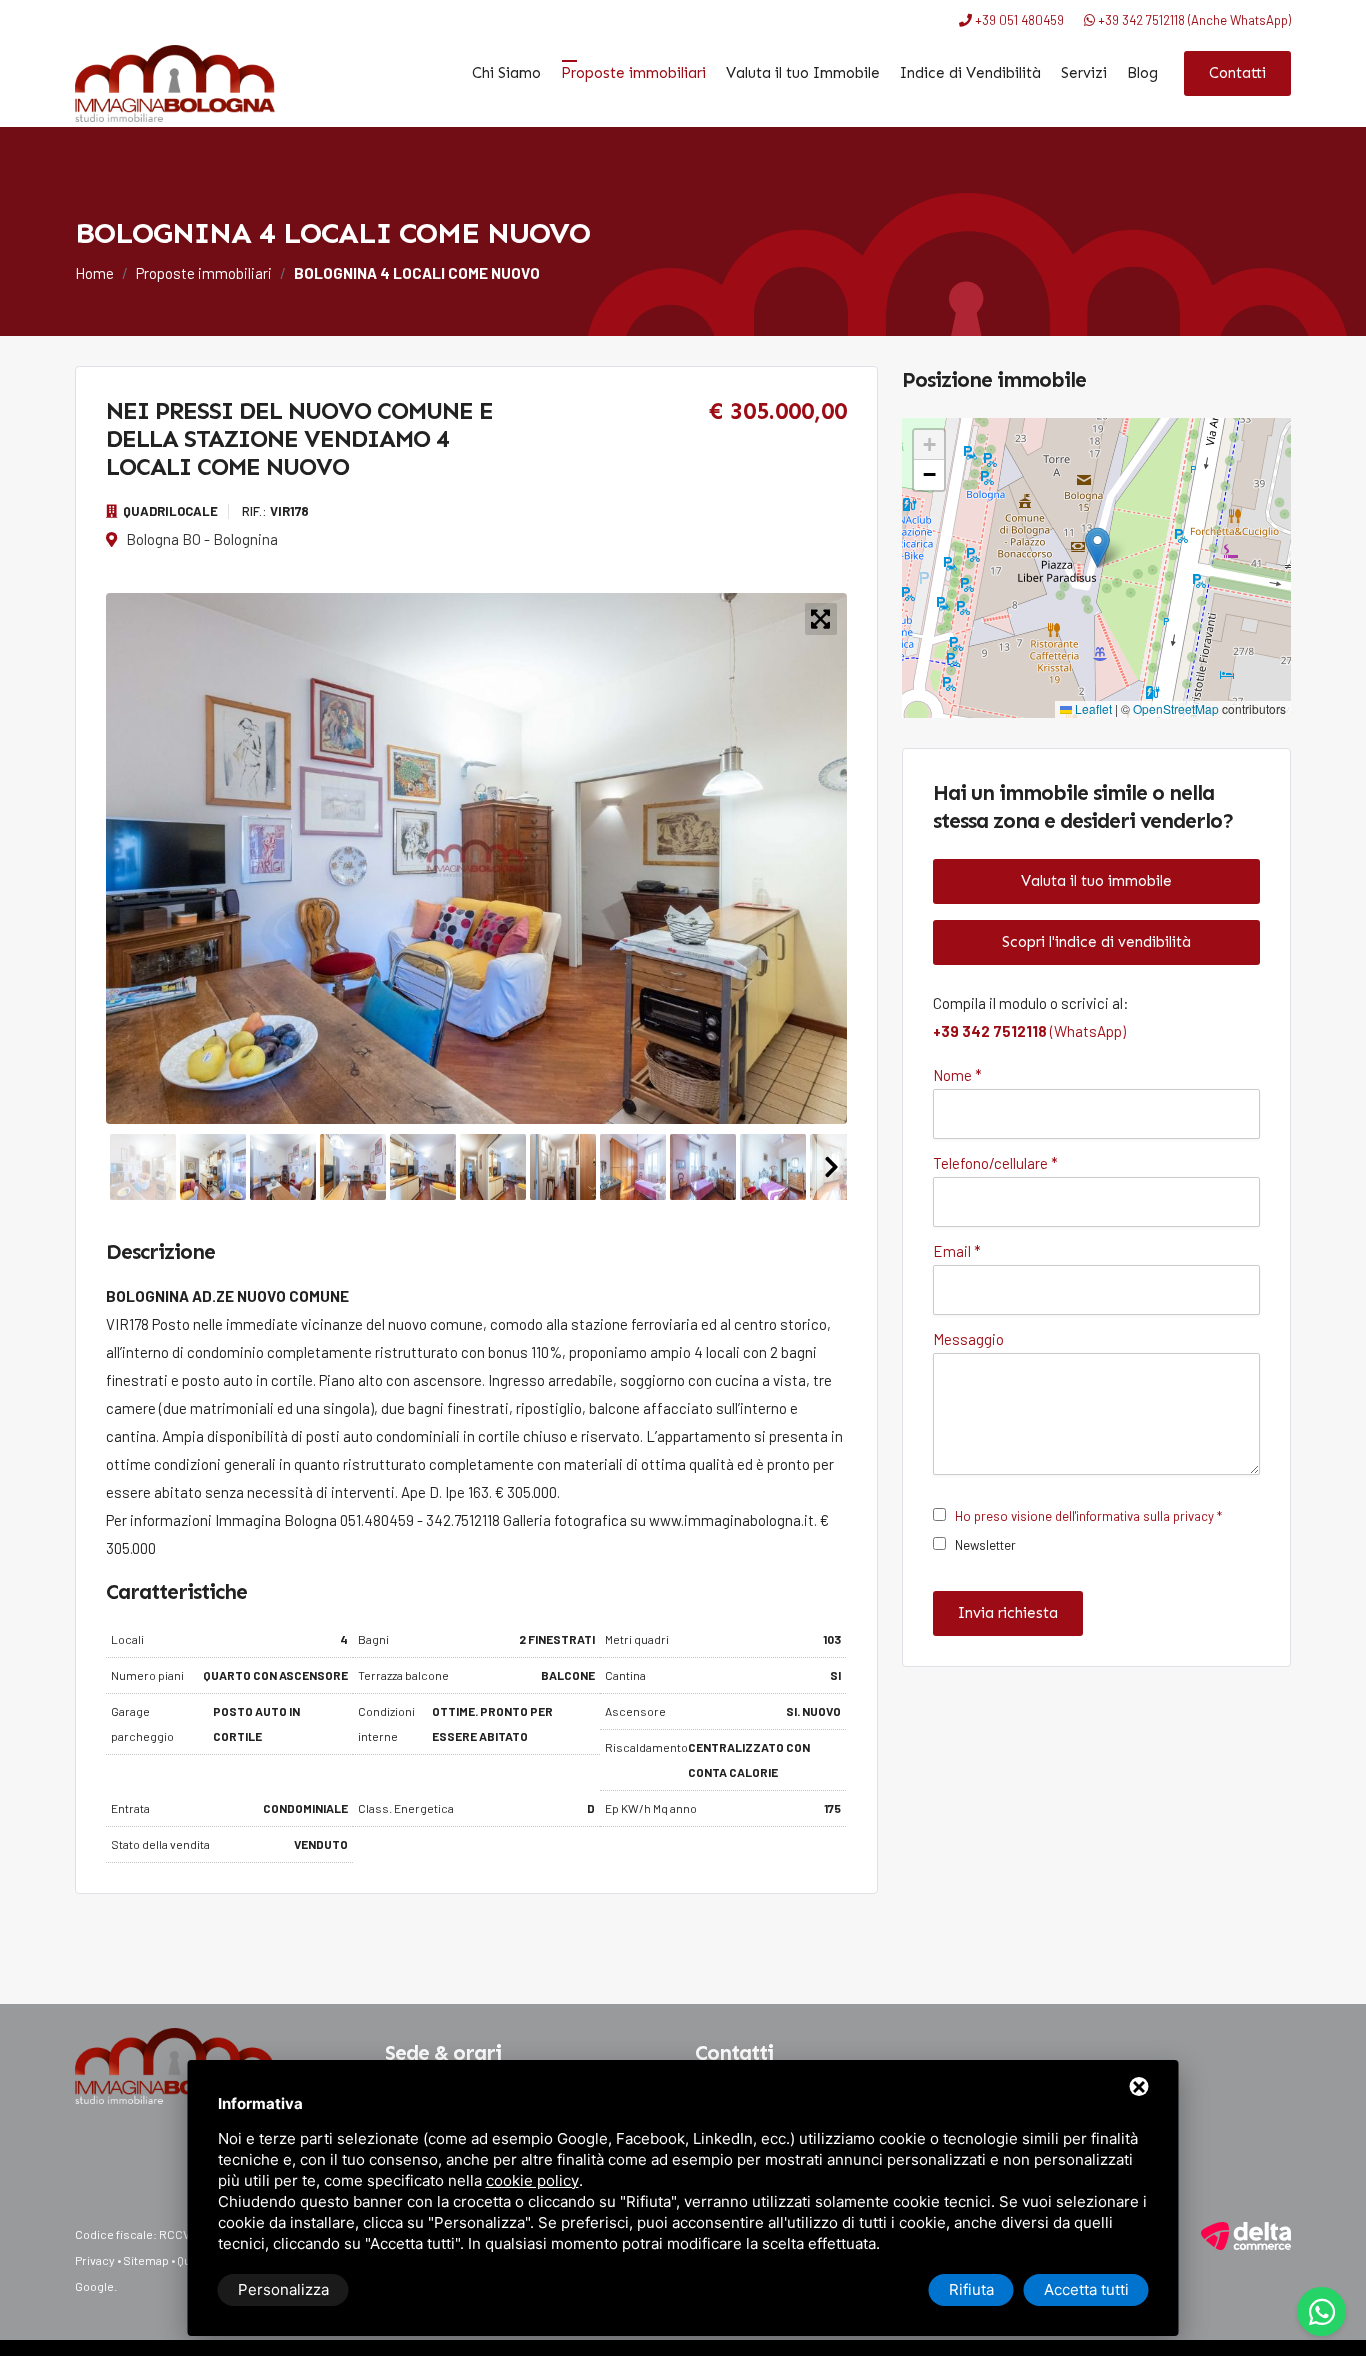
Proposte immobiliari (633, 73)
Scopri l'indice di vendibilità (1096, 942)
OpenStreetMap (1176, 708)
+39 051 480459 (1018, 20)
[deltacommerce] (1246, 2234)
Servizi (1084, 73)
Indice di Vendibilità (970, 73)
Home (94, 273)
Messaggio (968, 1339)
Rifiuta (971, 2289)
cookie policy (532, 2180)
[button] (1097, 547)
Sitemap (146, 2260)
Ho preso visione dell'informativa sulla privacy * (1088, 1516)
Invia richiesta (1008, 1613)
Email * (957, 1251)
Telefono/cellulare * (995, 1163)
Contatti (1237, 73)
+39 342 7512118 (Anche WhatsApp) (1193, 20)
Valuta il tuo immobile (1096, 881)
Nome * (957, 1075)
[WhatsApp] (1321, 2311)
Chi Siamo (506, 73)
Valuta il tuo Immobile (803, 73)
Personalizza (283, 2289)
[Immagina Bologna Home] (175, 83)
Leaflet (1092, 708)
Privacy (95, 2260)
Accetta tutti (1086, 2289)
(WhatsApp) (1029, 1031)
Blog (1142, 73)
